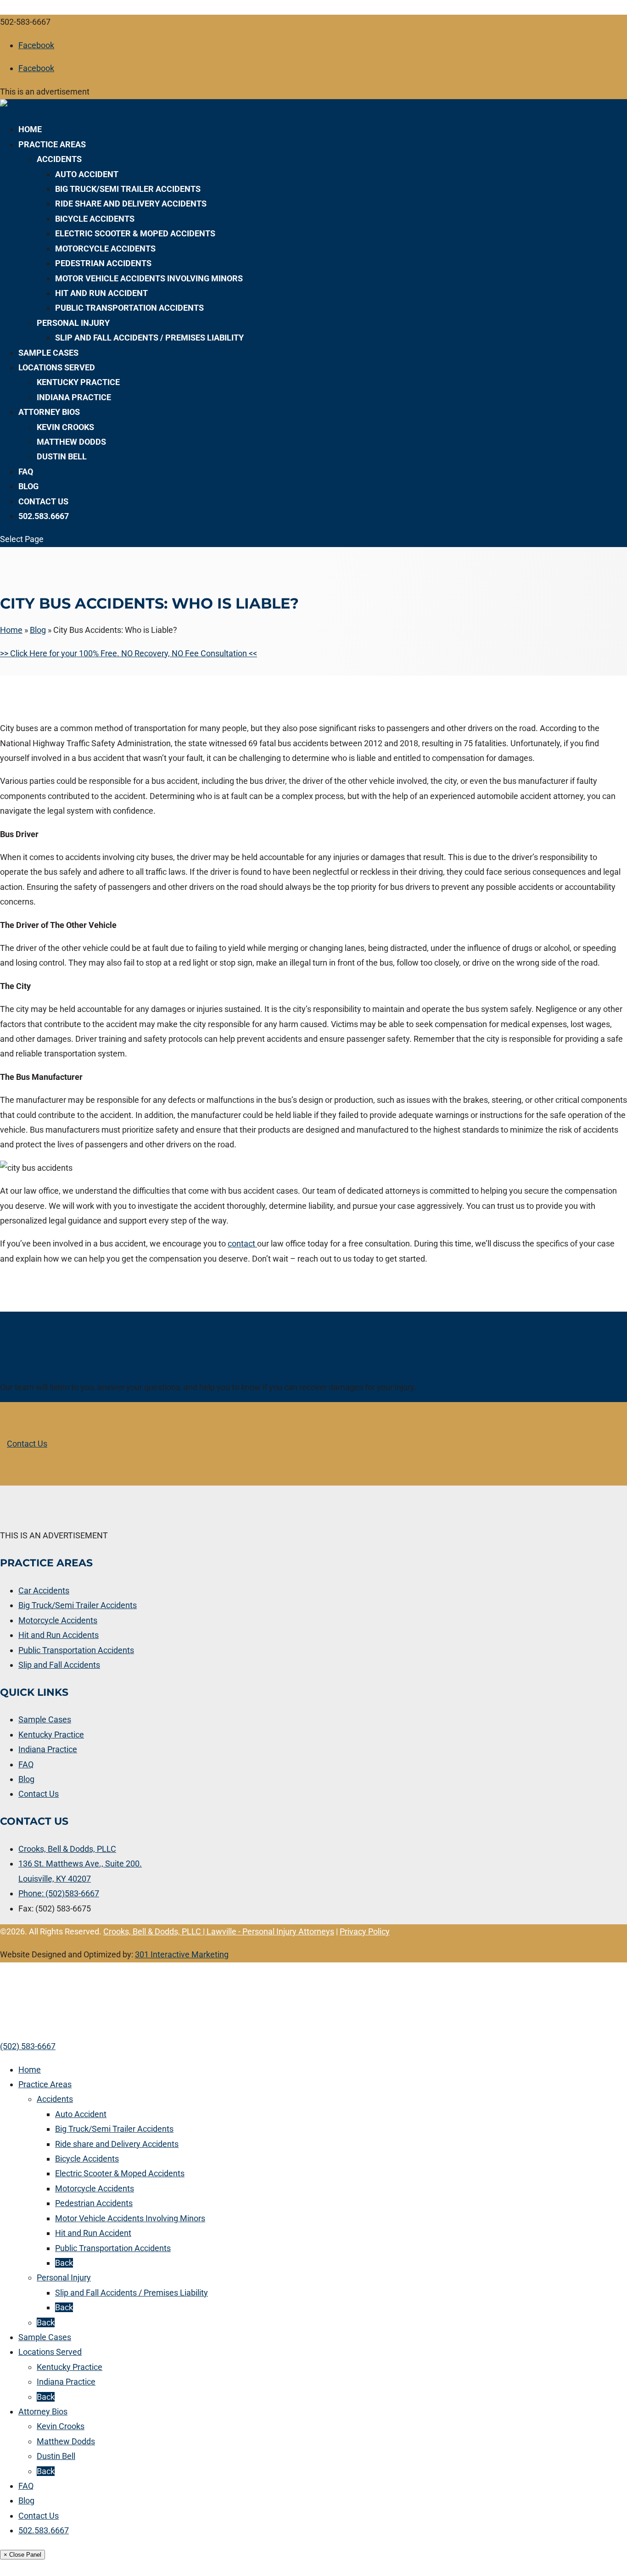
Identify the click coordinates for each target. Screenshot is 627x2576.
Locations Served (57, 367)
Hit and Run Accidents (59, 1635)
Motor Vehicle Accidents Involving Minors (149, 278)
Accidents (59, 159)
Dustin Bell (62, 456)
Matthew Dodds (71, 442)
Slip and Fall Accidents (59, 1665)
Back (64, 2263)
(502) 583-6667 (28, 2046)
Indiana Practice (74, 397)
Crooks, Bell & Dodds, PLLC (67, 1849)
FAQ (26, 472)
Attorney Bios (49, 412)
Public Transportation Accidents (129, 308)
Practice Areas (52, 144)
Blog (28, 486)
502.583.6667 (44, 516)
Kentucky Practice (78, 382)
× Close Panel (22, 2555)
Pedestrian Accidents (103, 263)
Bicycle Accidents (95, 219)
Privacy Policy (365, 1931)
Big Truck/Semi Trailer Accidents (128, 189)
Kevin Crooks (65, 427)
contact (242, 1243)
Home (30, 129)
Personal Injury (73, 323)
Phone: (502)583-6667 (59, 1893)
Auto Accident (87, 174)
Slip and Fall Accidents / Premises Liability (149, 338)
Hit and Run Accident (101, 293)
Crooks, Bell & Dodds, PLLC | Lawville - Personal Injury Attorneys (219, 1931)
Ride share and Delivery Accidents (131, 204)
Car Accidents (44, 1590)
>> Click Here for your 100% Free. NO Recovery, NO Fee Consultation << (129, 653)
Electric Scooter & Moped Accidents (135, 233)
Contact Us (43, 501)
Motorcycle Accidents (105, 249)
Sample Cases (48, 353)
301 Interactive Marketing (182, 1954)
